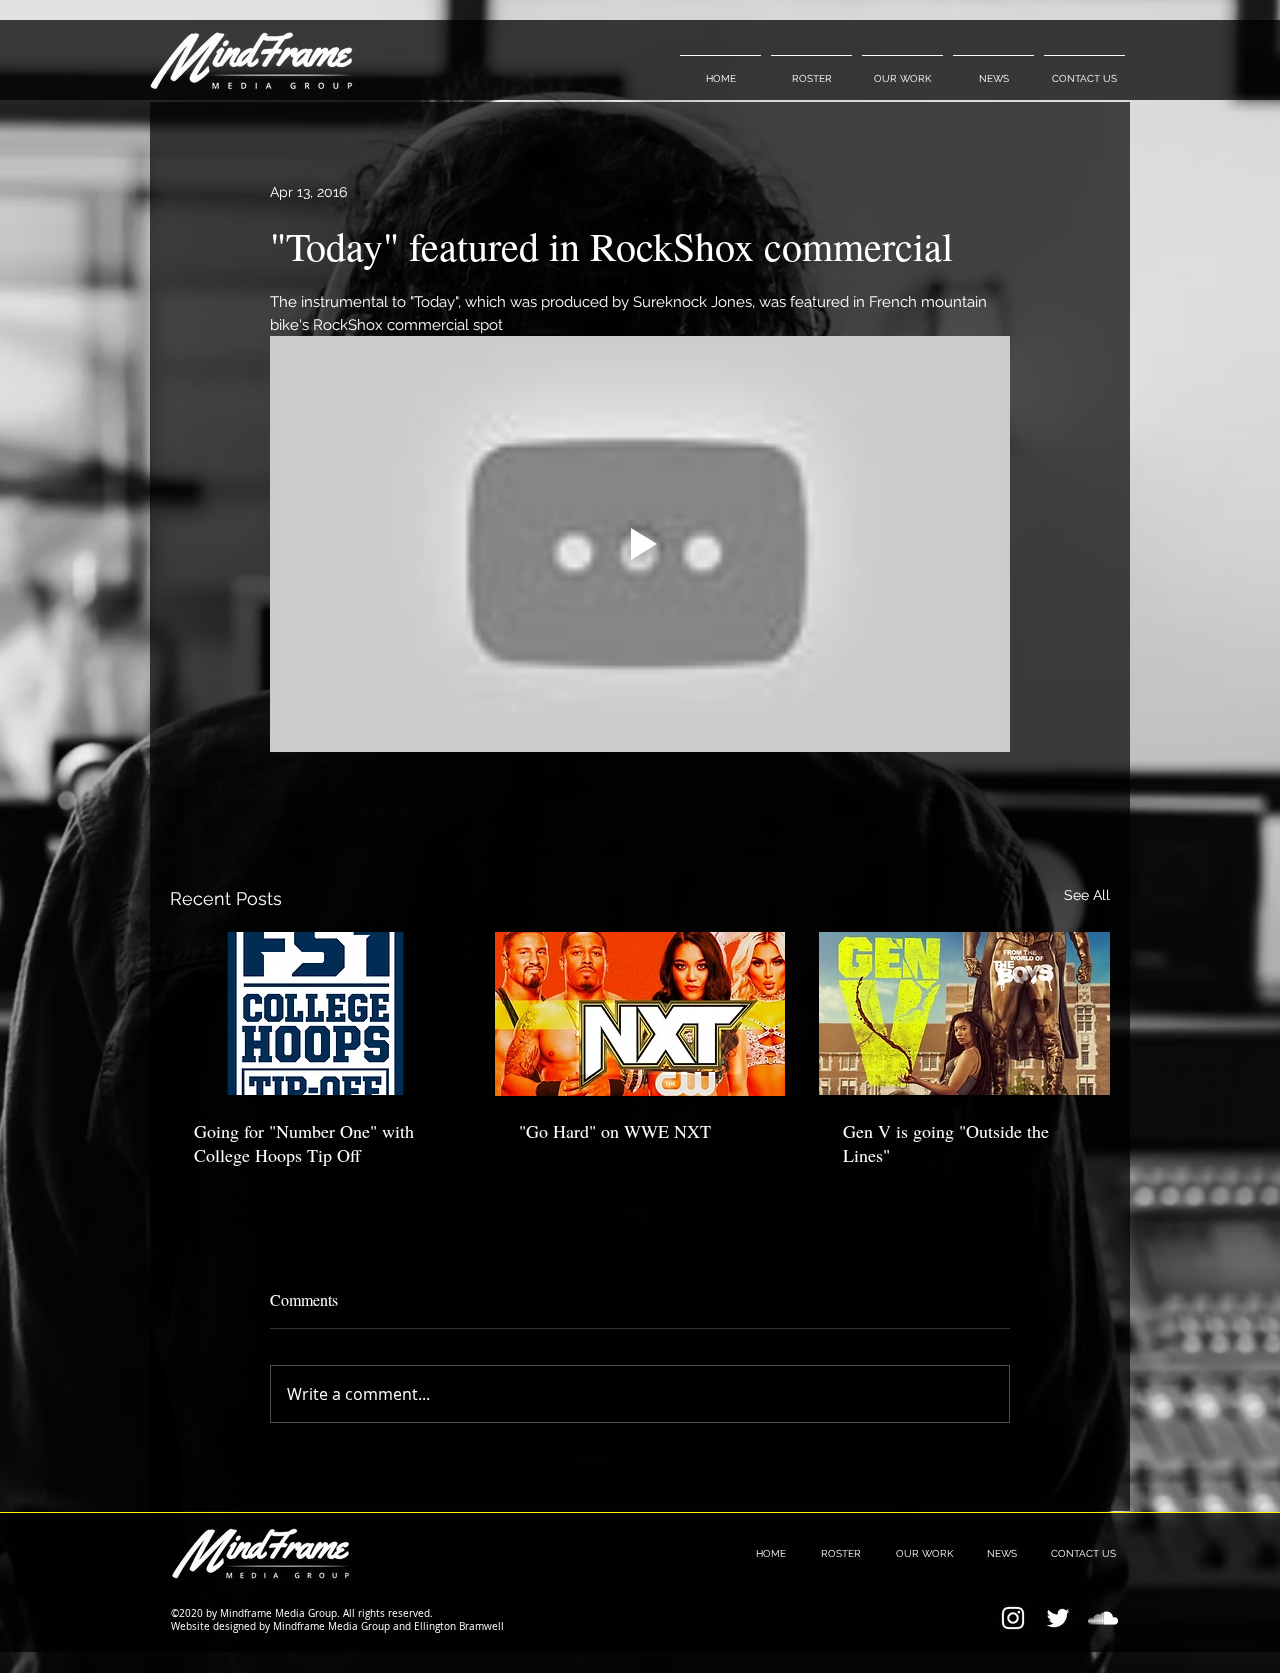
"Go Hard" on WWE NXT (615, 1131)
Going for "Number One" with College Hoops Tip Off (304, 1143)
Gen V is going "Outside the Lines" (946, 1143)
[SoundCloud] (1103, 1618)
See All (1087, 895)
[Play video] (640, 544)
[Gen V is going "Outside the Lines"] (964, 1013)
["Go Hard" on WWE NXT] (640, 1014)
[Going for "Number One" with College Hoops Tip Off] (315, 1013)
